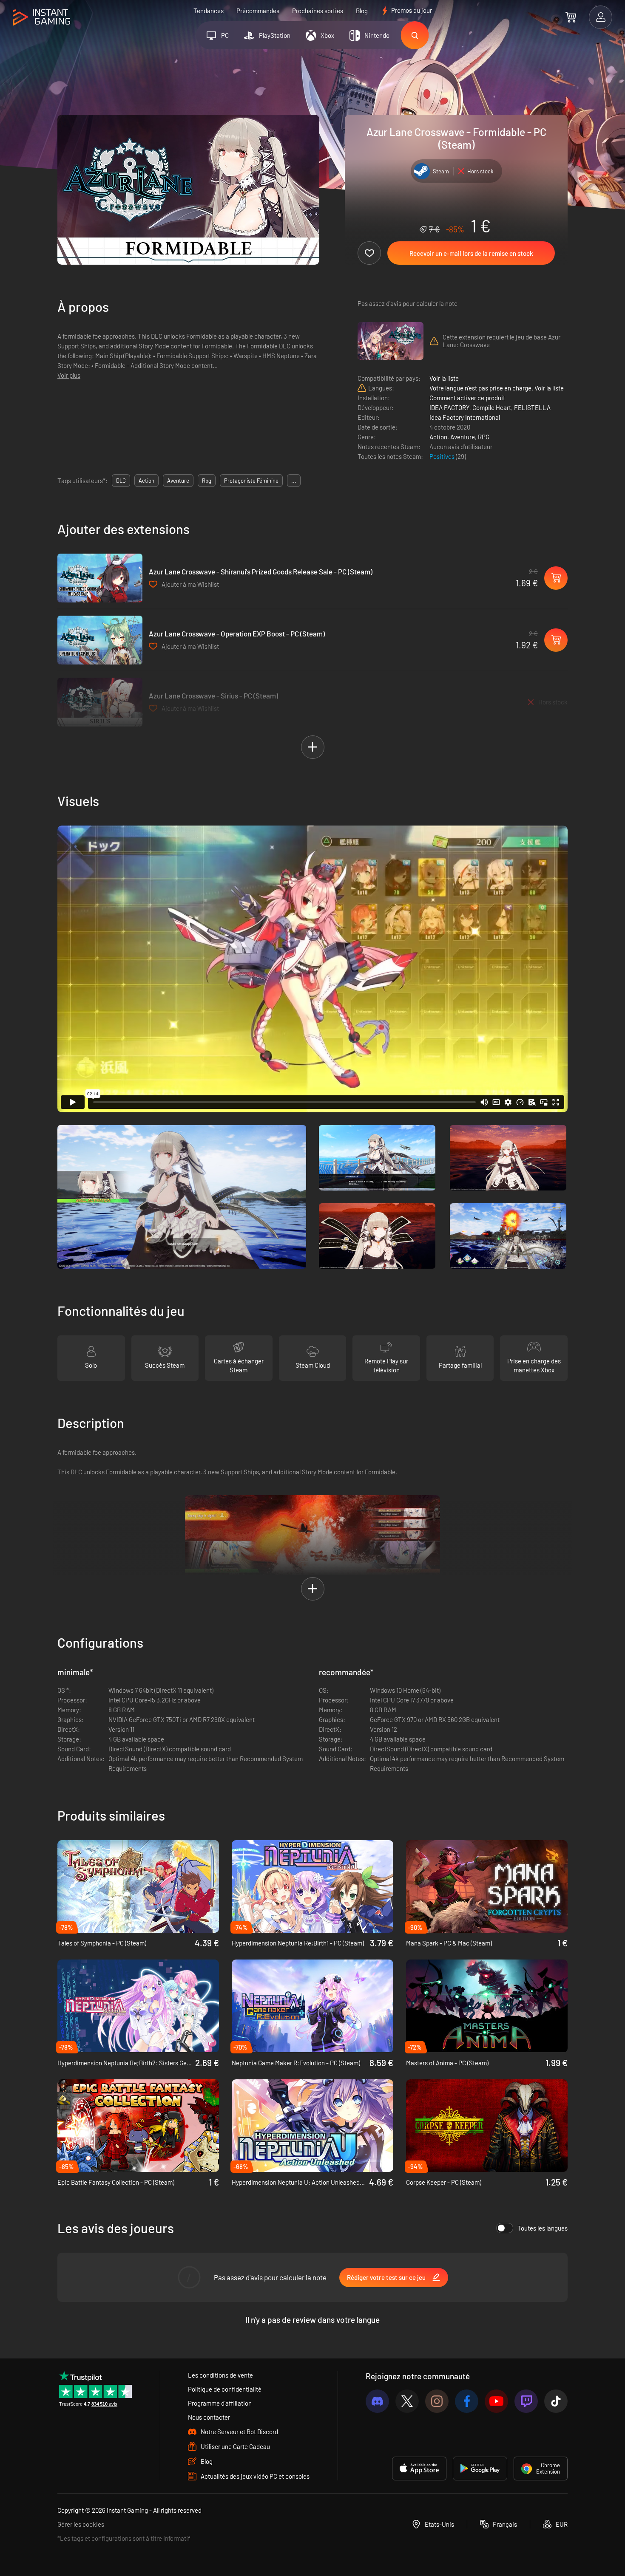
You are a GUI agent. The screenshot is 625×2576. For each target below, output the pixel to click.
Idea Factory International (465, 417)
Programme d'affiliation (220, 2403)
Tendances (209, 11)
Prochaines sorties (318, 11)
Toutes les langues (543, 2228)
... (294, 481)
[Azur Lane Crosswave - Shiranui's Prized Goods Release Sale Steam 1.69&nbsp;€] (100, 578)
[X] (407, 2401)
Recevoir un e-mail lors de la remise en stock (471, 253)
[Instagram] (437, 2401)
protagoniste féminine (251, 481)
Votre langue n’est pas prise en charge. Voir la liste (497, 388)
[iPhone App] (419, 2469)
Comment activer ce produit (467, 398)
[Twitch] (526, 2401)
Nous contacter (209, 2417)
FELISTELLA (532, 407)
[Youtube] (496, 2401)
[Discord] (377, 2401)
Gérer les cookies (81, 2524)
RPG (484, 437)
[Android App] (480, 2469)
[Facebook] (467, 2401)
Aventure (463, 437)
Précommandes (258, 11)
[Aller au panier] (571, 17)
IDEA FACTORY (449, 407)
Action (438, 437)
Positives (443, 456)
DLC (121, 481)
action (146, 481)
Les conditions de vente (220, 2375)
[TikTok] (556, 2401)
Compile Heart (492, 407)
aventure (178, 481)
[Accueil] (41, 18)
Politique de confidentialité (225, 2389)
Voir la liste (444, 378)
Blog (362, 11)
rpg (207, 481)
